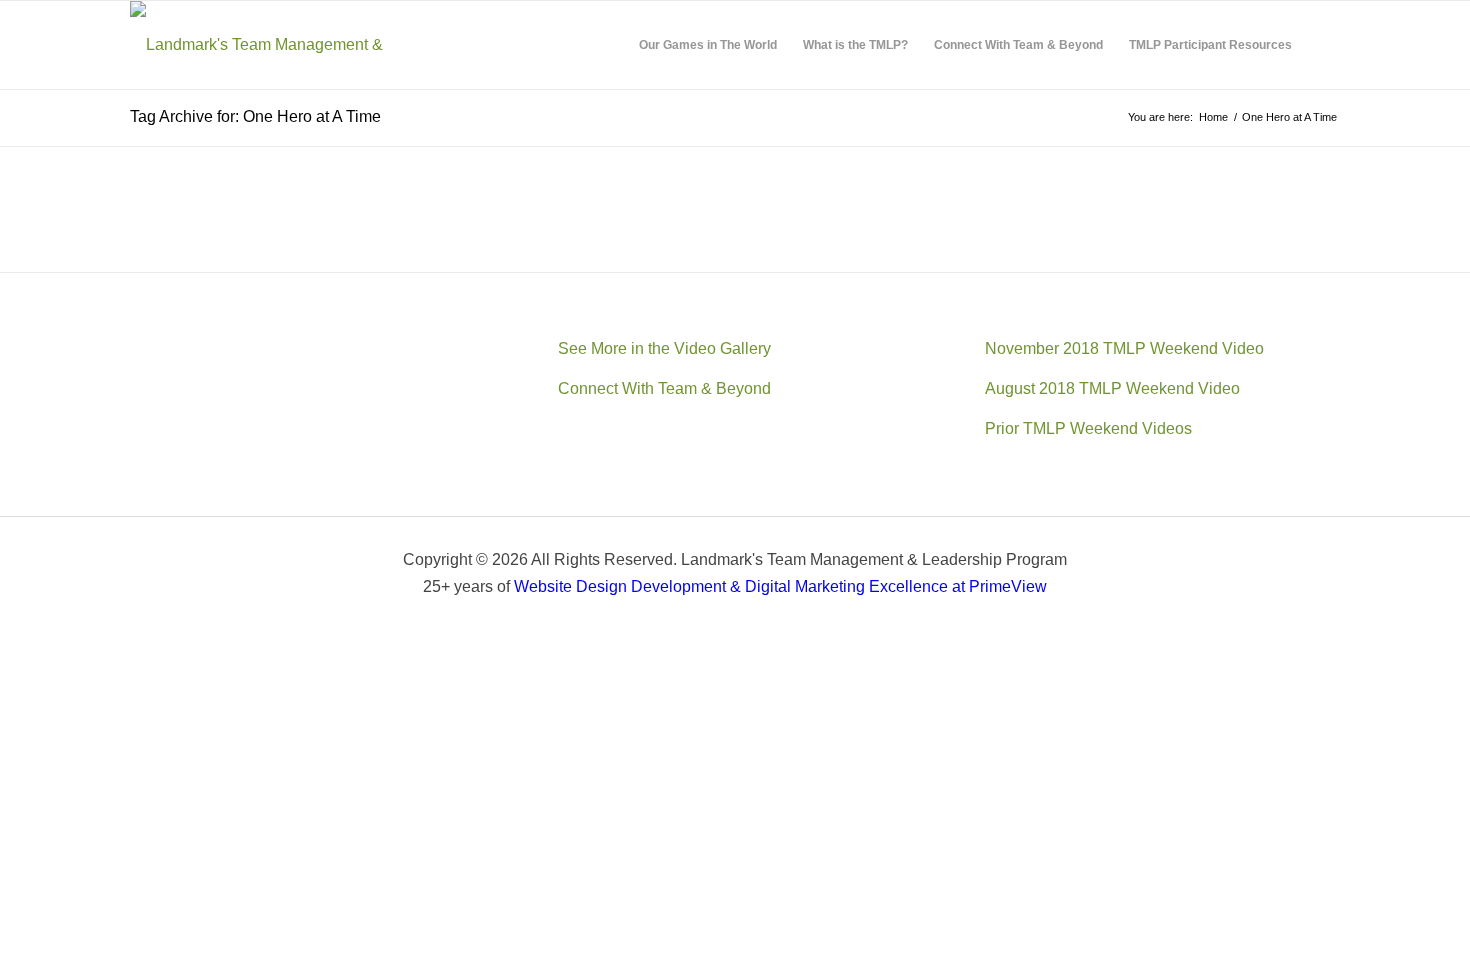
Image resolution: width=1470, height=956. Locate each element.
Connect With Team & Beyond (664, 388)
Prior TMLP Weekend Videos (1088, 428)
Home (1213, 117)
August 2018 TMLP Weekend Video (1112, 388)
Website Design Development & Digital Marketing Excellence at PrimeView (780, 586)
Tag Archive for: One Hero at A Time (255, 116)
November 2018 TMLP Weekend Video (1124, 348)
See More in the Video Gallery (664, 348)
